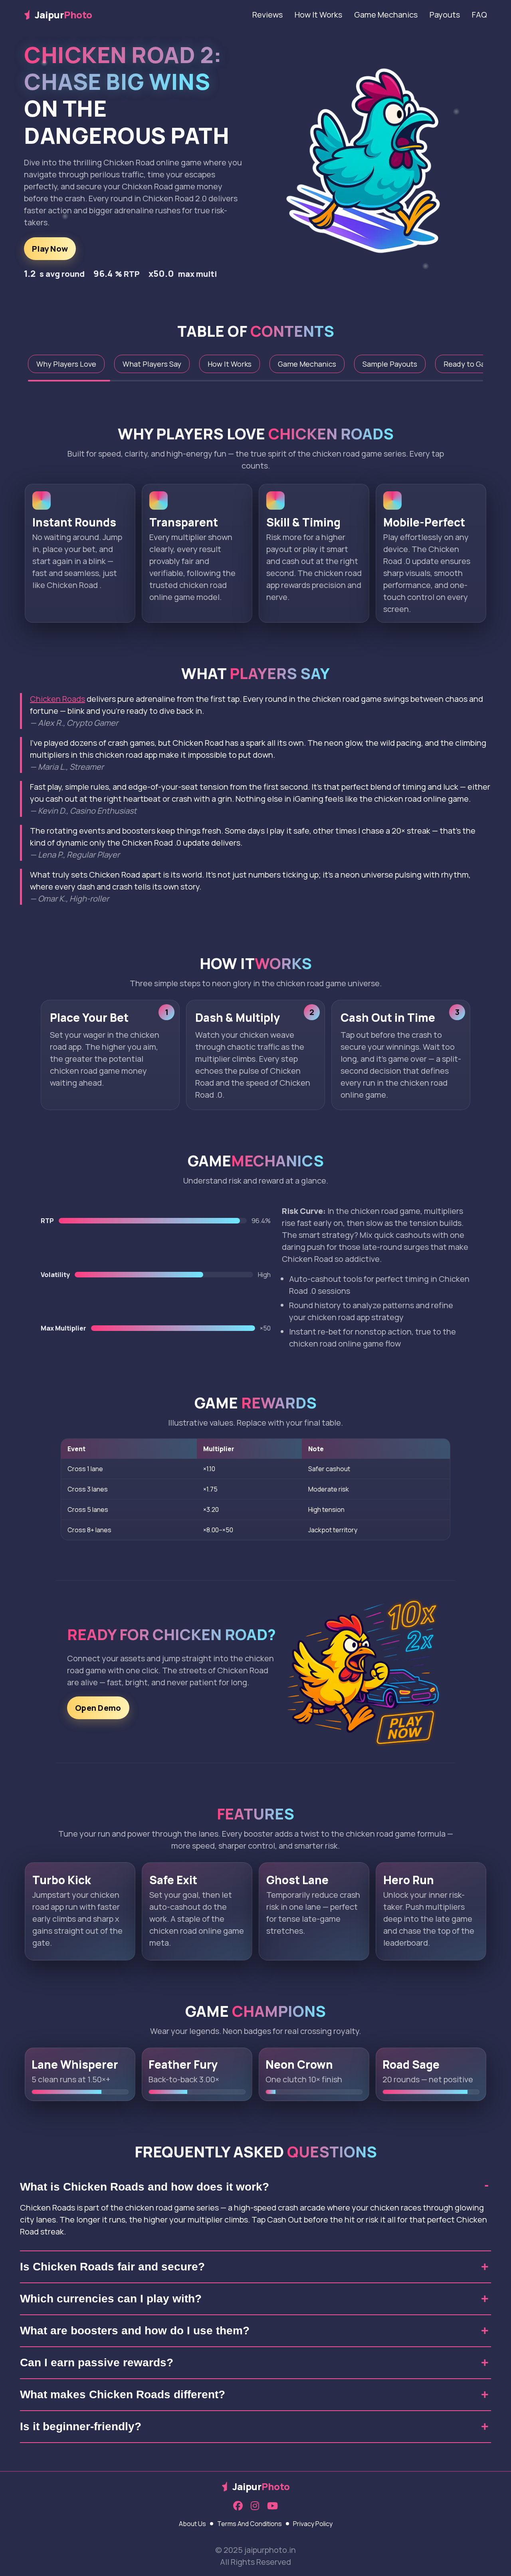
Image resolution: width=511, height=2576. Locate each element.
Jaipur (63, 15)
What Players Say (152, 364)
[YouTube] (272, 2506)
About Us (192, 2524)
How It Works (318, 15)
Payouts (445, 15)
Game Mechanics (386, 15)
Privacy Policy (313, 2524)
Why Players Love (66, 364)
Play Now (50, 249)
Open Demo (98, 1708)
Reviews (267, 15)
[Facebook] (238, 2506)
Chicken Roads (57, 699)
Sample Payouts (390, 364)
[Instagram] (255, 2506)
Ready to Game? (471, 364)
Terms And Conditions (250, 2524)
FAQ (479, 15)
